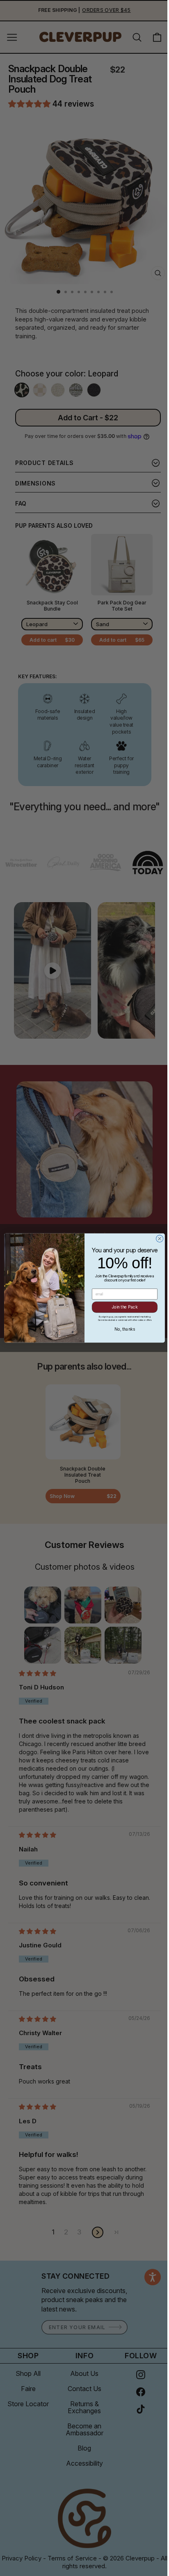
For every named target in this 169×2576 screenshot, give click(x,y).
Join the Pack (121, 1307)
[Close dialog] (157, 1239)
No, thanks (122, 1329)
